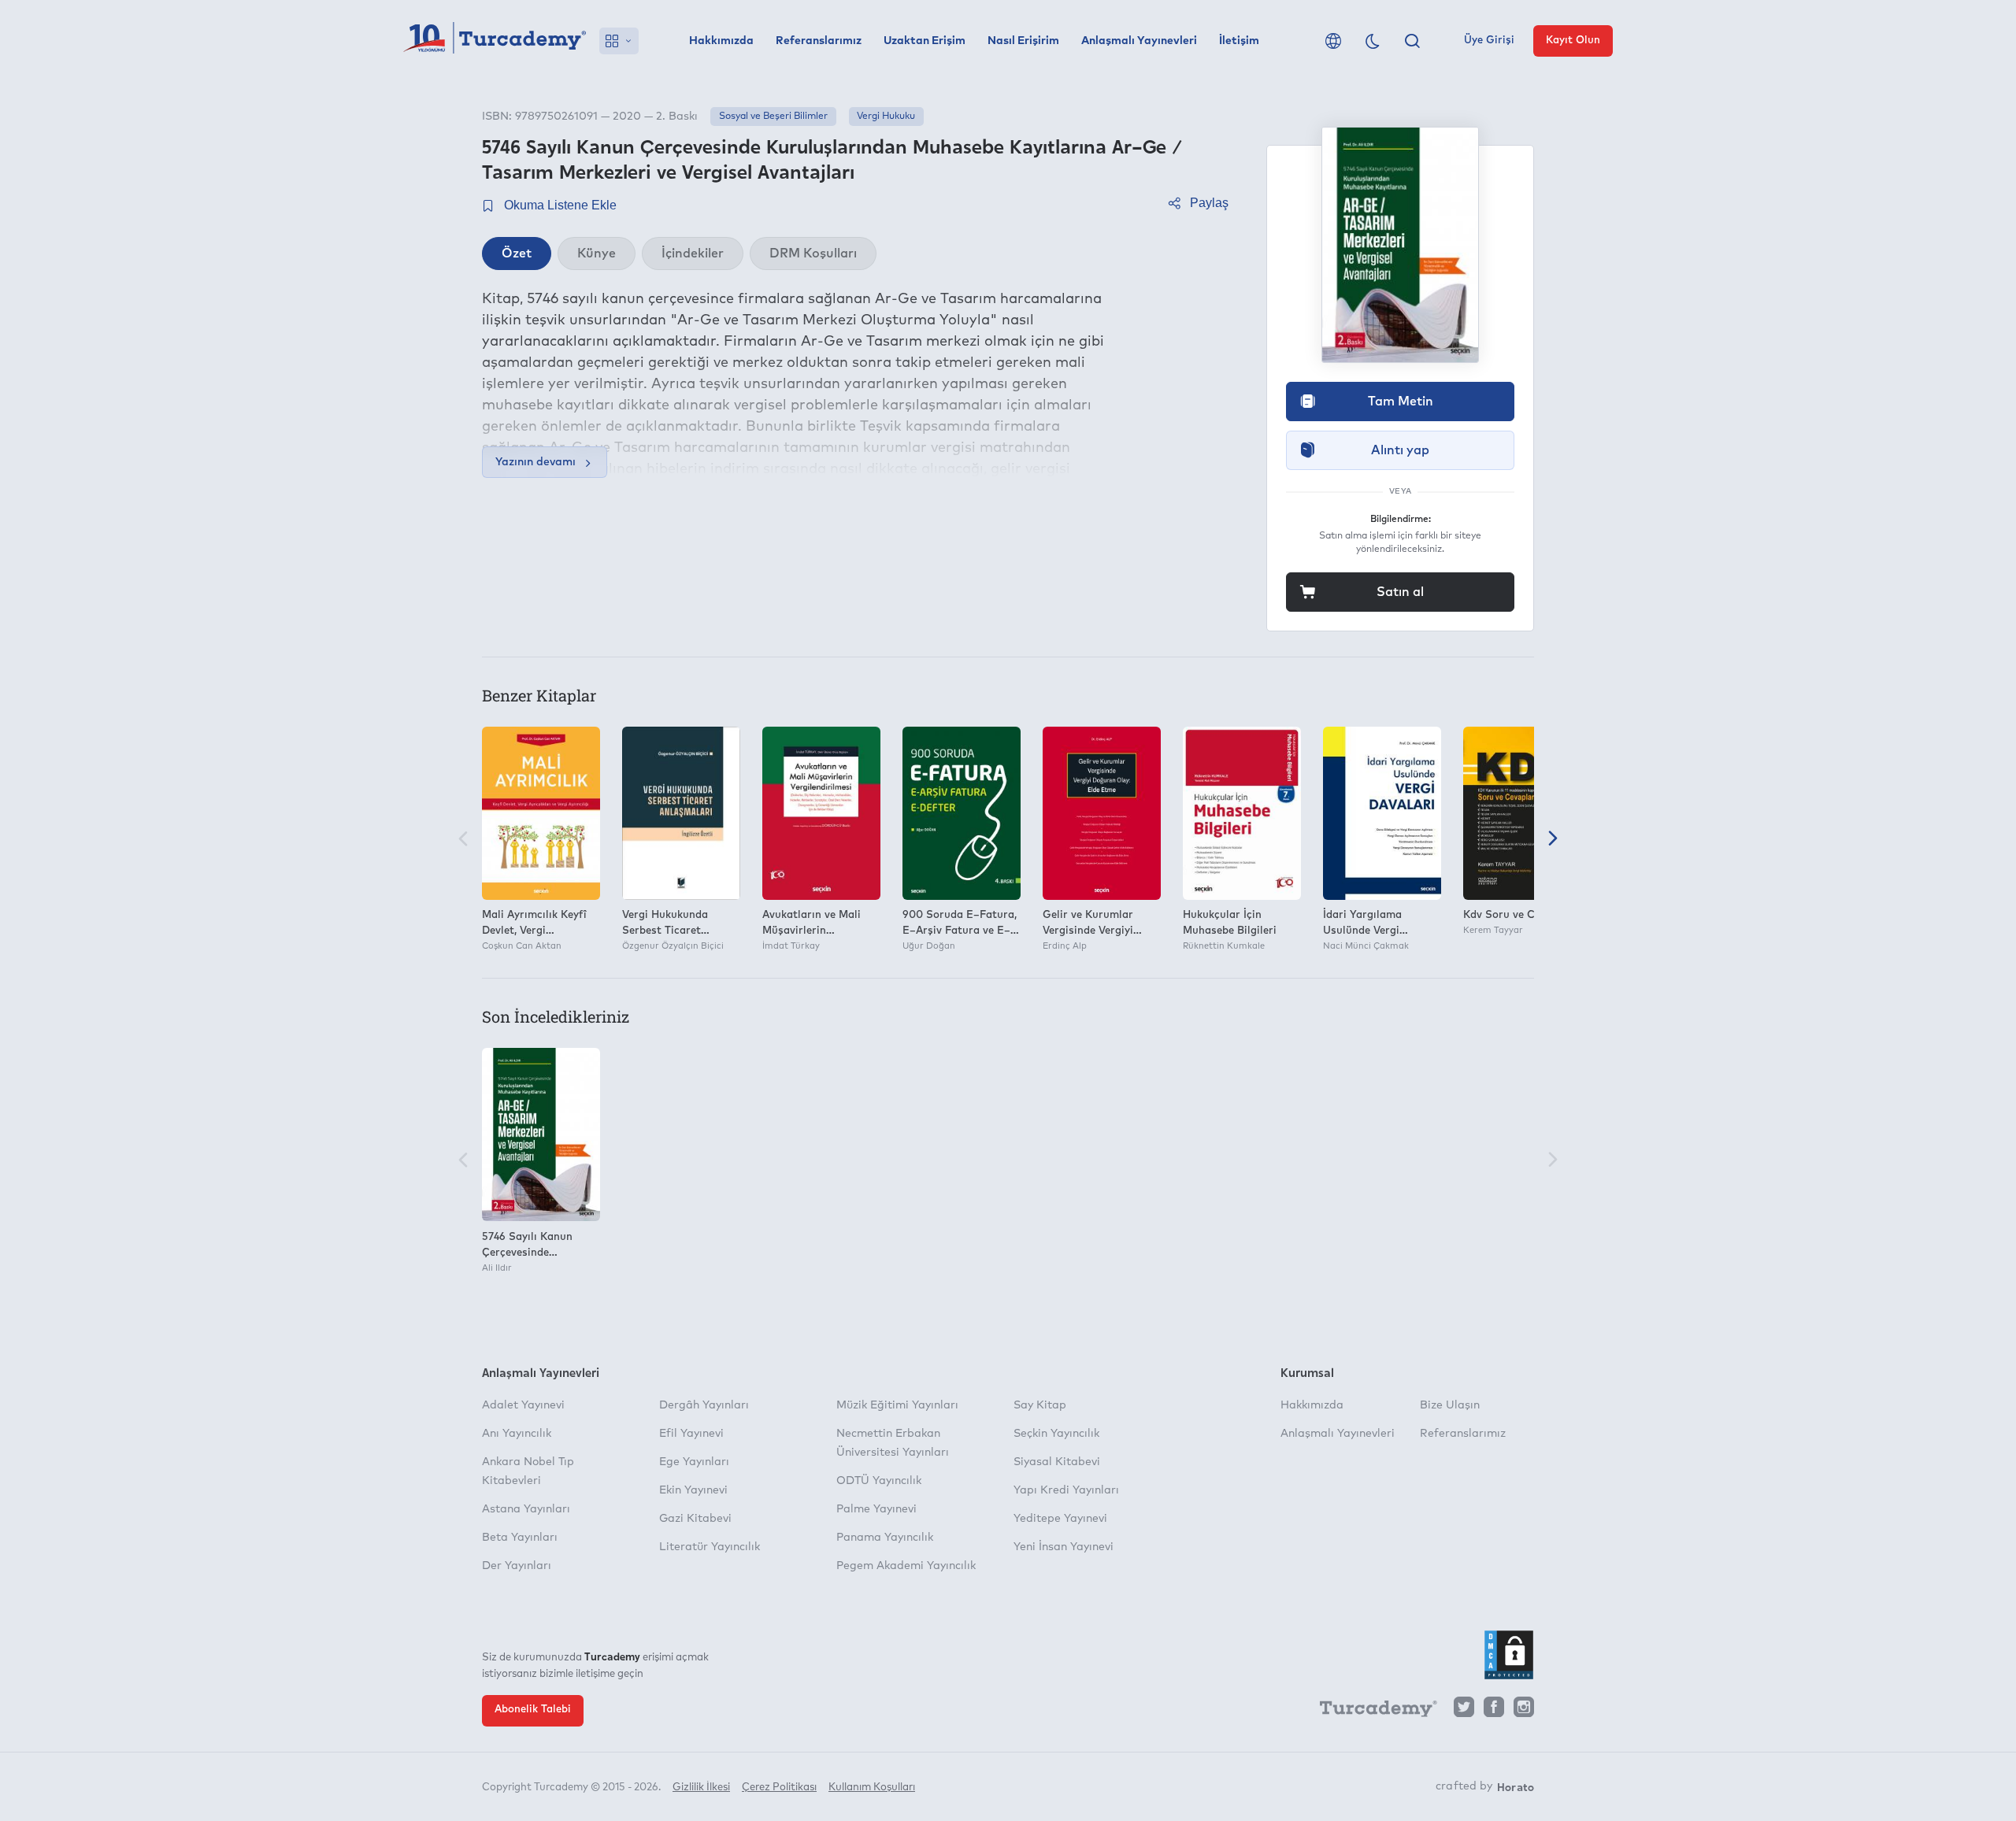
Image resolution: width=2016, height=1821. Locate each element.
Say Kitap (1040, 1405)
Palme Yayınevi (876, 1509)
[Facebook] (1494, 1711)
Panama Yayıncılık (885, 1538)
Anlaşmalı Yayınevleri (1139, 41)
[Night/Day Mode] (1373, 41)
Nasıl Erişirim (1023, 41)
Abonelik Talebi (533, 1710)
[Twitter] (1464, 1711)
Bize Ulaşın (1450, 1405)
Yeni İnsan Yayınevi (1064, 1547)
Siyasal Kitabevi (1057, 1462)
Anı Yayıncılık (517, 1434)
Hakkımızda (721, 41)
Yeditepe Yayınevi (1060, 1519)
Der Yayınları (517, 1566)
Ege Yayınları (694, 1462)
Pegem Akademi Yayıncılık (906, 1566)
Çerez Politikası (779, 1788)
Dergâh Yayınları (704, 1405)
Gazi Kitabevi (695, 1519)
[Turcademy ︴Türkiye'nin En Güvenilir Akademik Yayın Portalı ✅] (495, 41)
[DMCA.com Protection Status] (1509, 1655)
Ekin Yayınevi (693, 1490)
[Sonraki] (1553, 840)
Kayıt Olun (1573, 41)
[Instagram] (1524, 1711)
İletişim (1239, 41)
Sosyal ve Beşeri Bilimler (773, 117)
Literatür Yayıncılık (710, 1547)
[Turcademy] (1371, 1712)
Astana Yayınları (526, 1509)
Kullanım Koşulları (872, 1788)
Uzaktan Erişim (925, 41)
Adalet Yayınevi (523, 1405)
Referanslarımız (819, 41)
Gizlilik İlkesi (701, 1788)
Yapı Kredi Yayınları (1066, 1490)
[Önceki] (463, 840)
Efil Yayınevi (691, 1434)
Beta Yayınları (520, 1538)
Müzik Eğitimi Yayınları (897, 1405)
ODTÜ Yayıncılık (879, 1481)
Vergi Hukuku (886, 117)
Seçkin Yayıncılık (1056, 1434)
